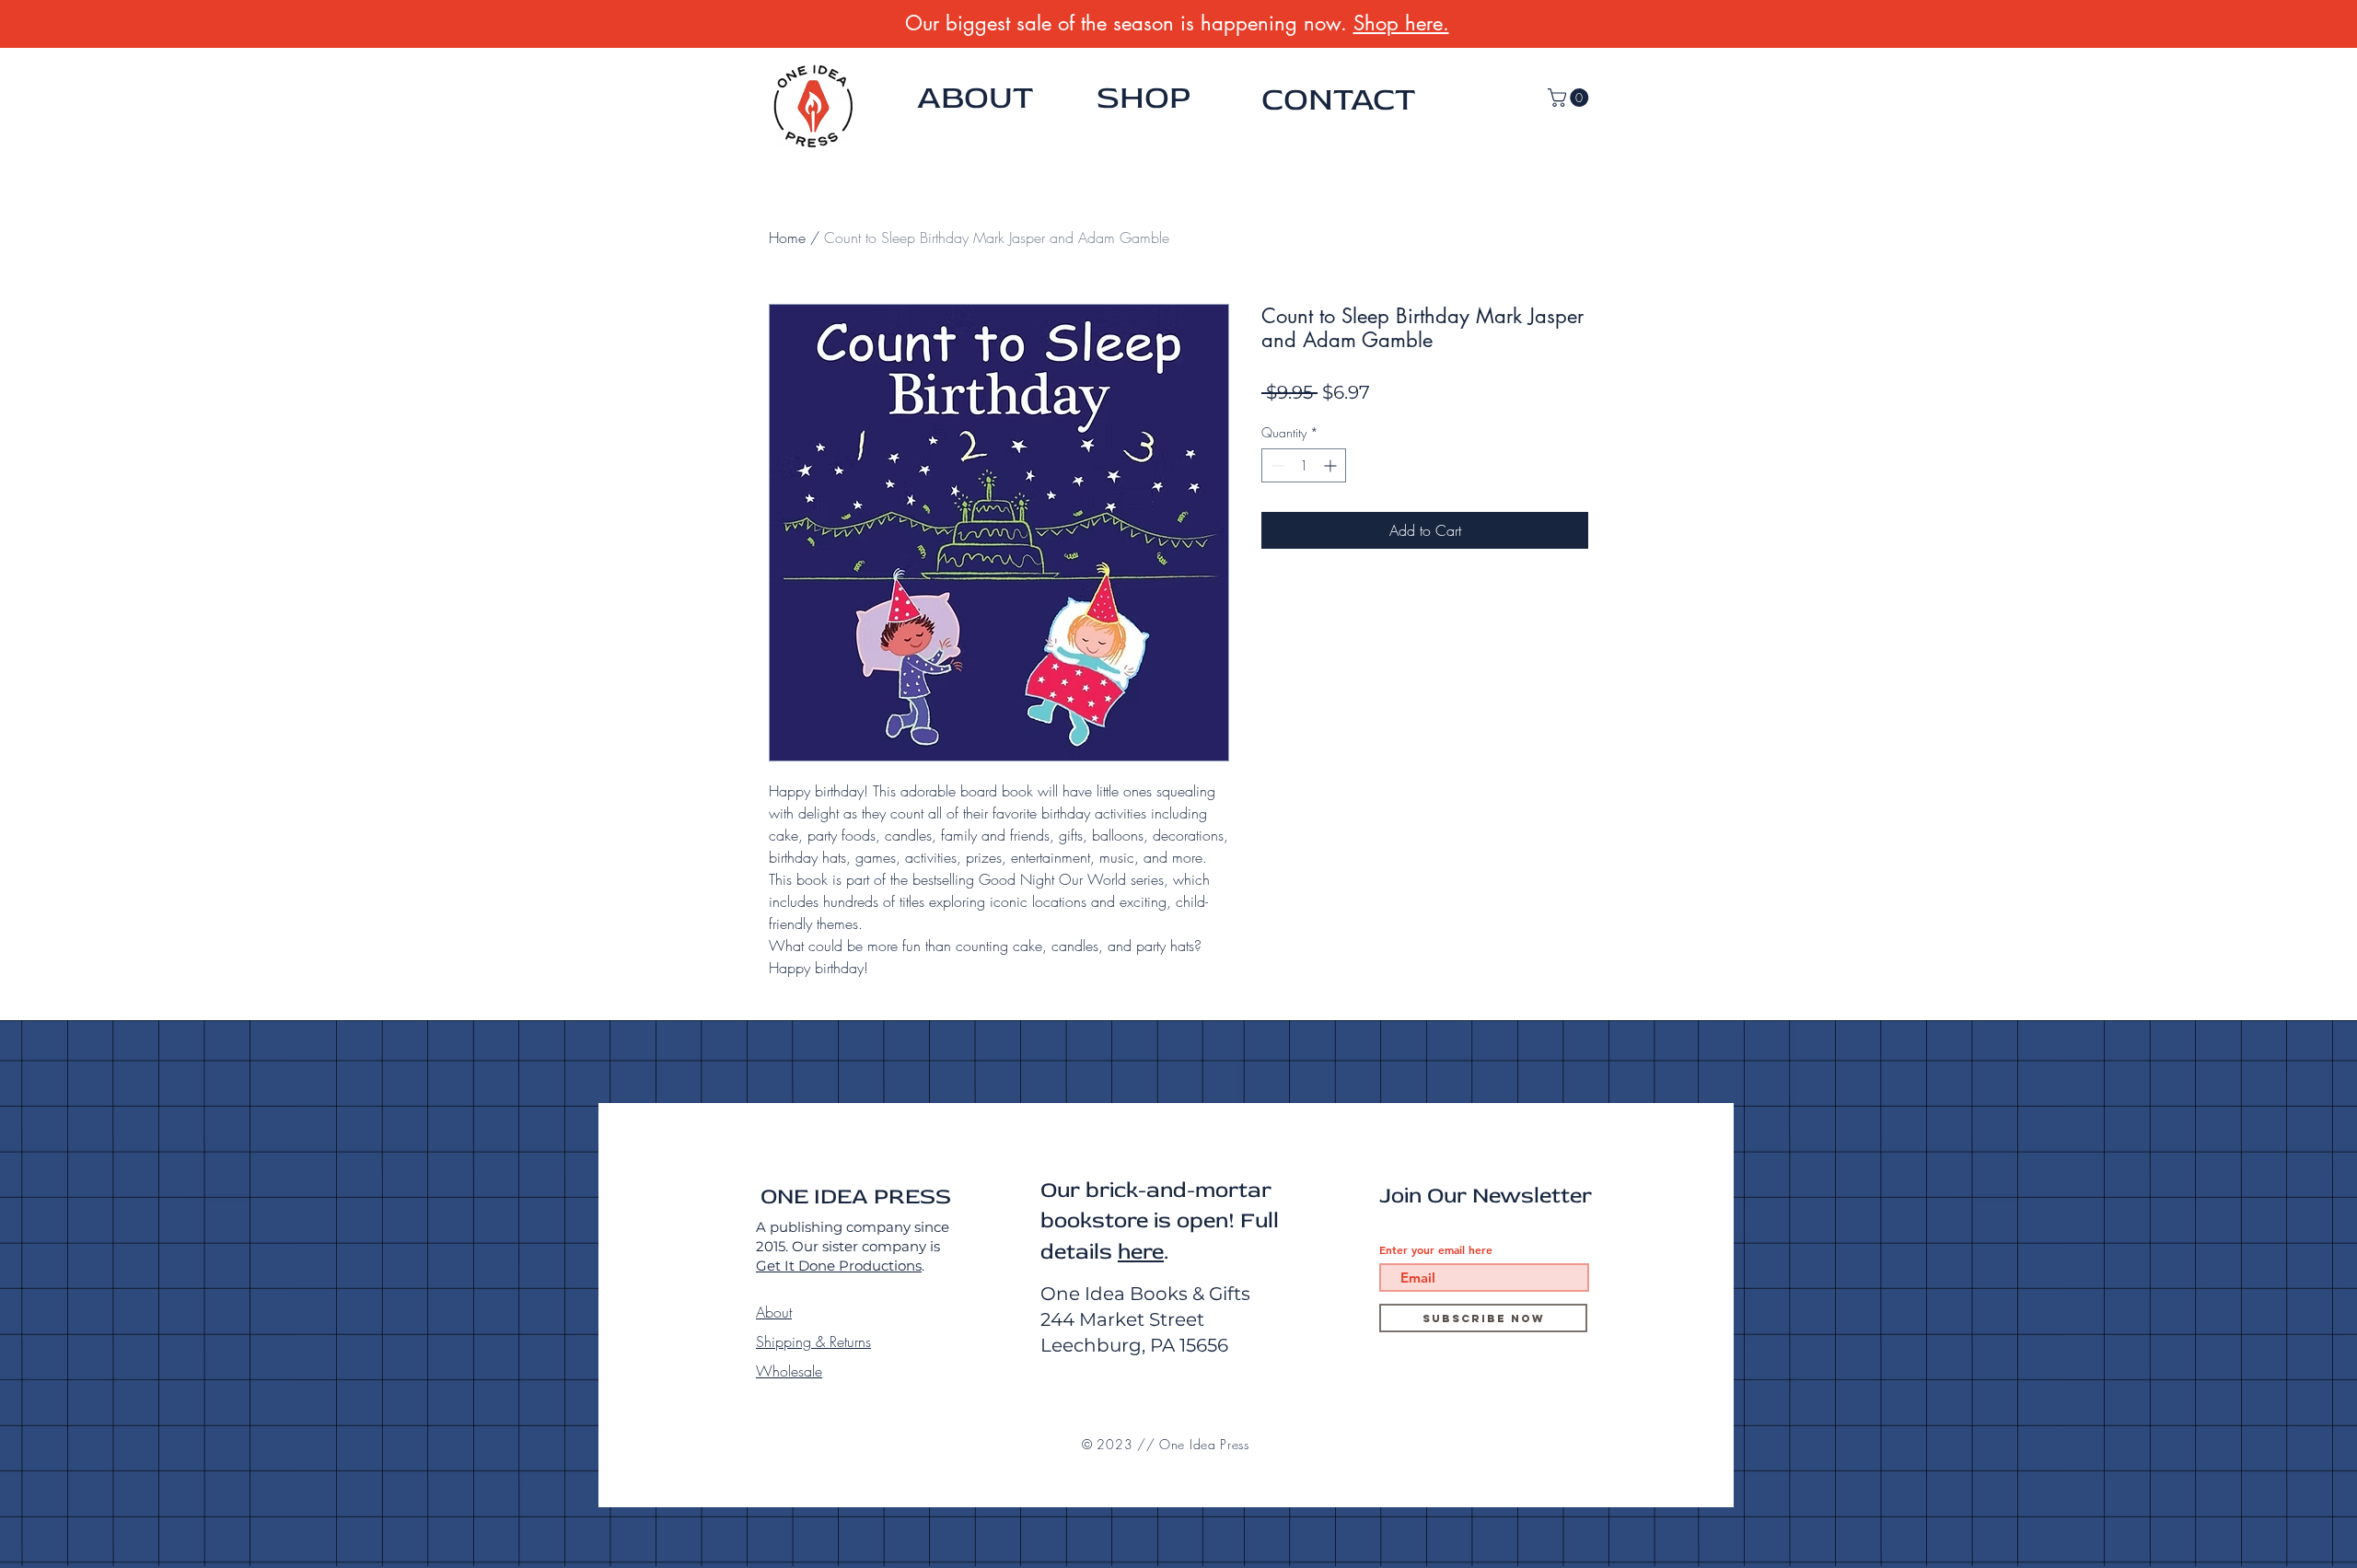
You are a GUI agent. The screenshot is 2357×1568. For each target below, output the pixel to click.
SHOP (1144, 98)
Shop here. (1401, 23)
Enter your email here (1436, 1249)
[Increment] (1332, 465)
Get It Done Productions (839, 1266)
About (774, 1312)
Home (787, 238)
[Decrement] (1276, 465)
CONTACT (1338, 99)
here (1141, 1252)
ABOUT (975, 98)
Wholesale (789, 1371)
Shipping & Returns (813, 1342)
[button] (1570, 98)
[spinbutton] (1304, 465)
